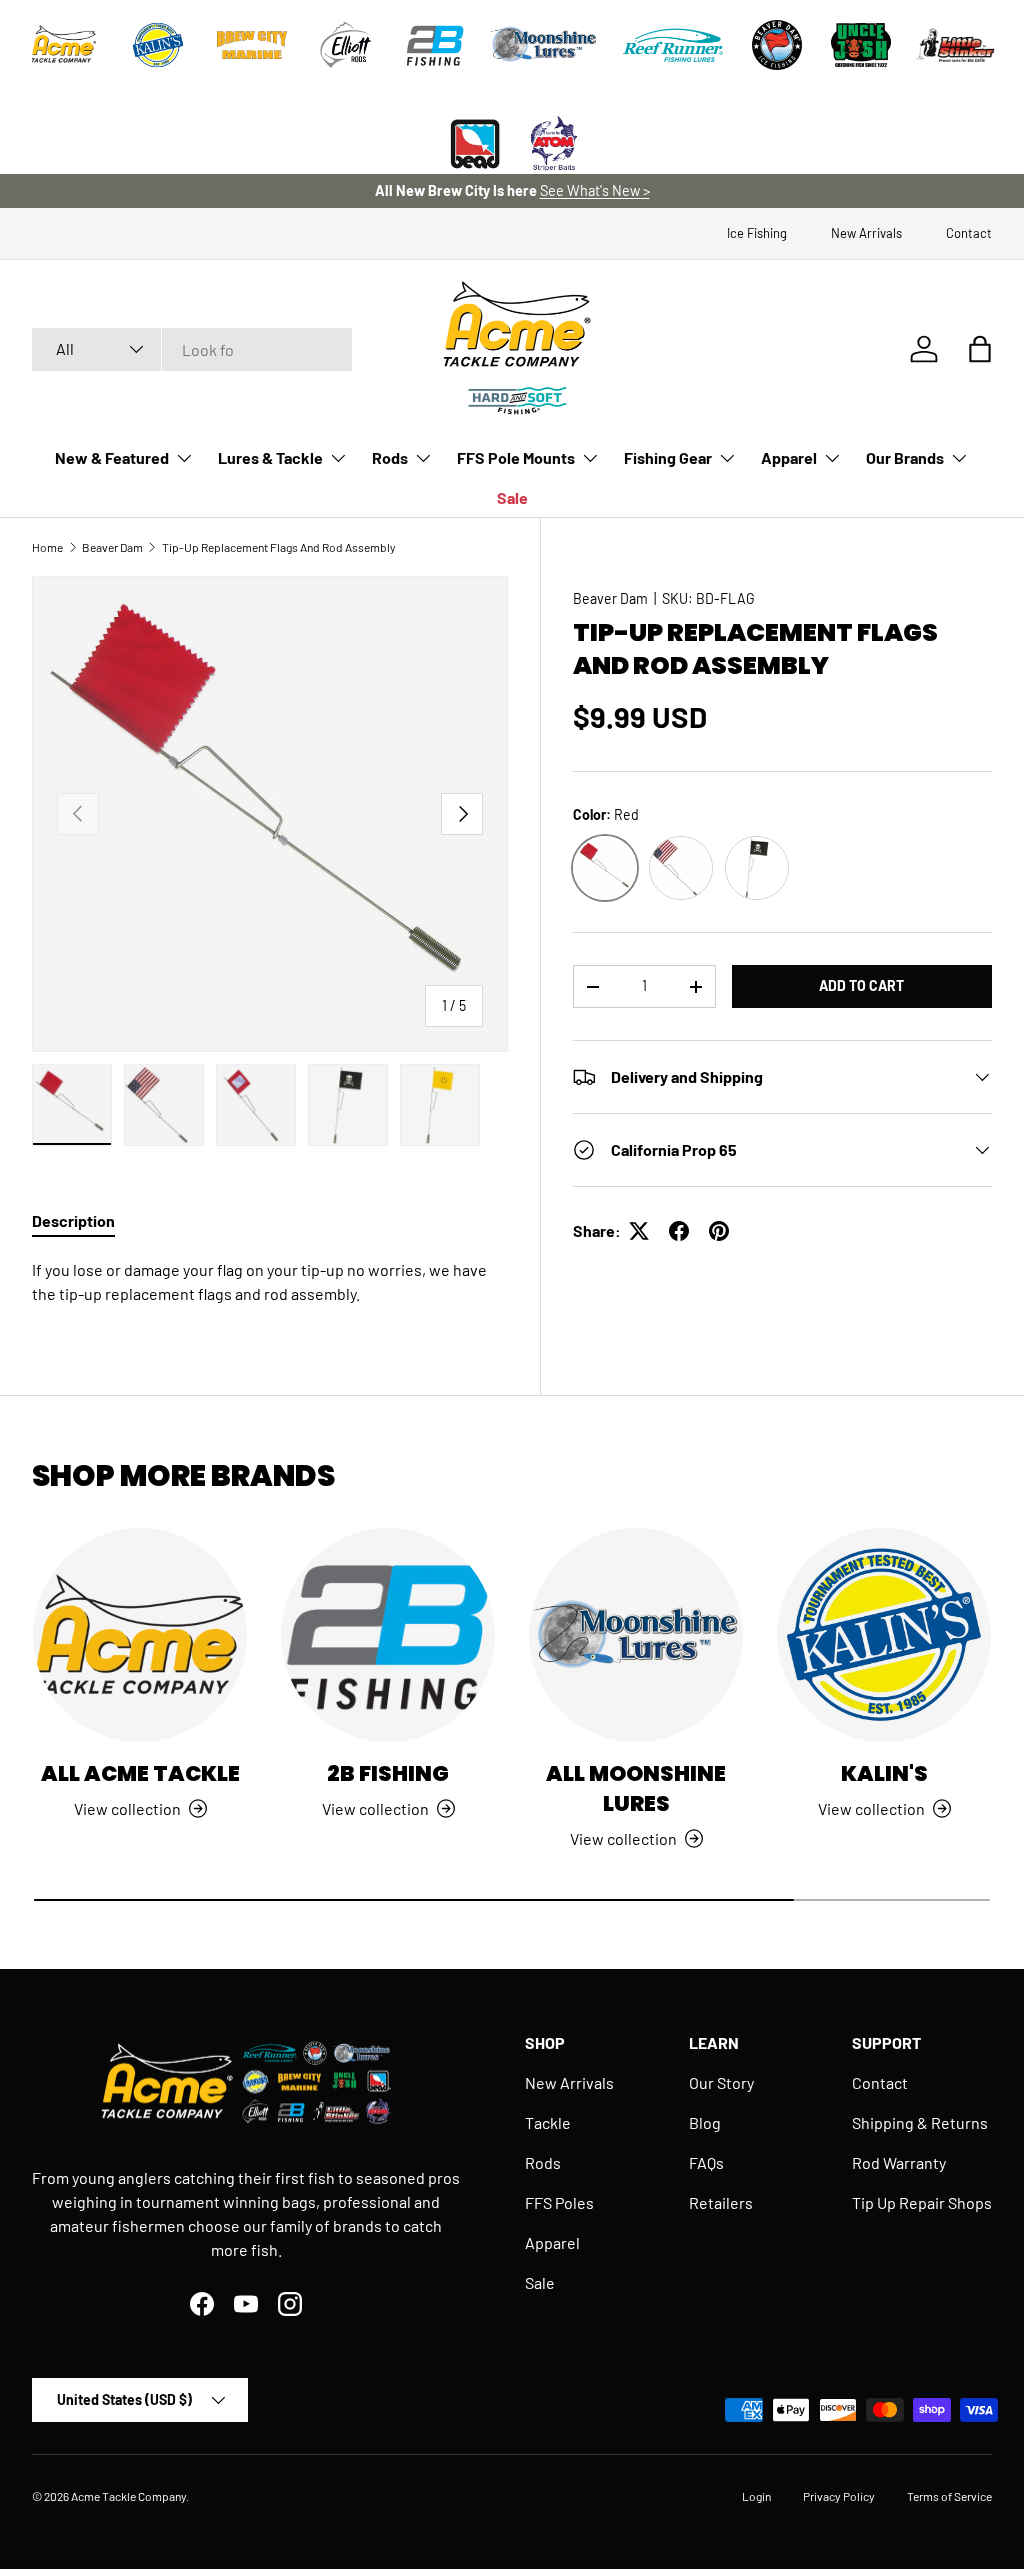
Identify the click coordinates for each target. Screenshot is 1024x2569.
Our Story (721, 2082)
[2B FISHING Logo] (435, 45)
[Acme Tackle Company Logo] (64, 45)
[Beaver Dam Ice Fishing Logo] (777, 45)
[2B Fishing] (388, 1635)
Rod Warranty (899, 2162)
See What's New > (595, 190)
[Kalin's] (884, 1635)
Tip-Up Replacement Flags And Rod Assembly (279, 547)
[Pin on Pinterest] (719, 1231)
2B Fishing (388, 1773)
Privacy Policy (839, 2496)
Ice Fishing (757, 233)
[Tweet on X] (639, 1231)
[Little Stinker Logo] (955, 45)
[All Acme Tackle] (140, 1635)
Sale (512, 497)
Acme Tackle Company (128, 2496)
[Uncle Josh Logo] (861, 45)
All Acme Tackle (140, 1773)
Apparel (552, 2242)
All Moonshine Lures (636, 1788)
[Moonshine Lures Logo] (544, 45)
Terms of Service (949, 2496)
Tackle (548, 2122)
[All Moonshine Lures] (636, 1635)
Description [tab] (73, 1220)
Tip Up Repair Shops (922, 2202)
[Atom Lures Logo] (554, 144)
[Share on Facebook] (679, 1231)
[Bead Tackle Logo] (475, 144)
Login (756, 2496)
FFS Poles (559, 2202)
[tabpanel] (270, 1282)
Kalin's (884, 1773)
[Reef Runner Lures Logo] (673, 45)
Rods (543, 2162)
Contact (969, 233)
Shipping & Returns (920, 2122)
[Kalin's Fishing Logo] (158, 45)
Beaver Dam (112, 547)
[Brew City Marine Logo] (252, 45)
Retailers (721, 2202)
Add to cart (861, 985)
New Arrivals (866, 233)
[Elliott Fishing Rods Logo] (346, 45)
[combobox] (192, 349)
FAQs (706, 2162)
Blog (705, 2122)
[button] (980, 349)
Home (47, 547)
